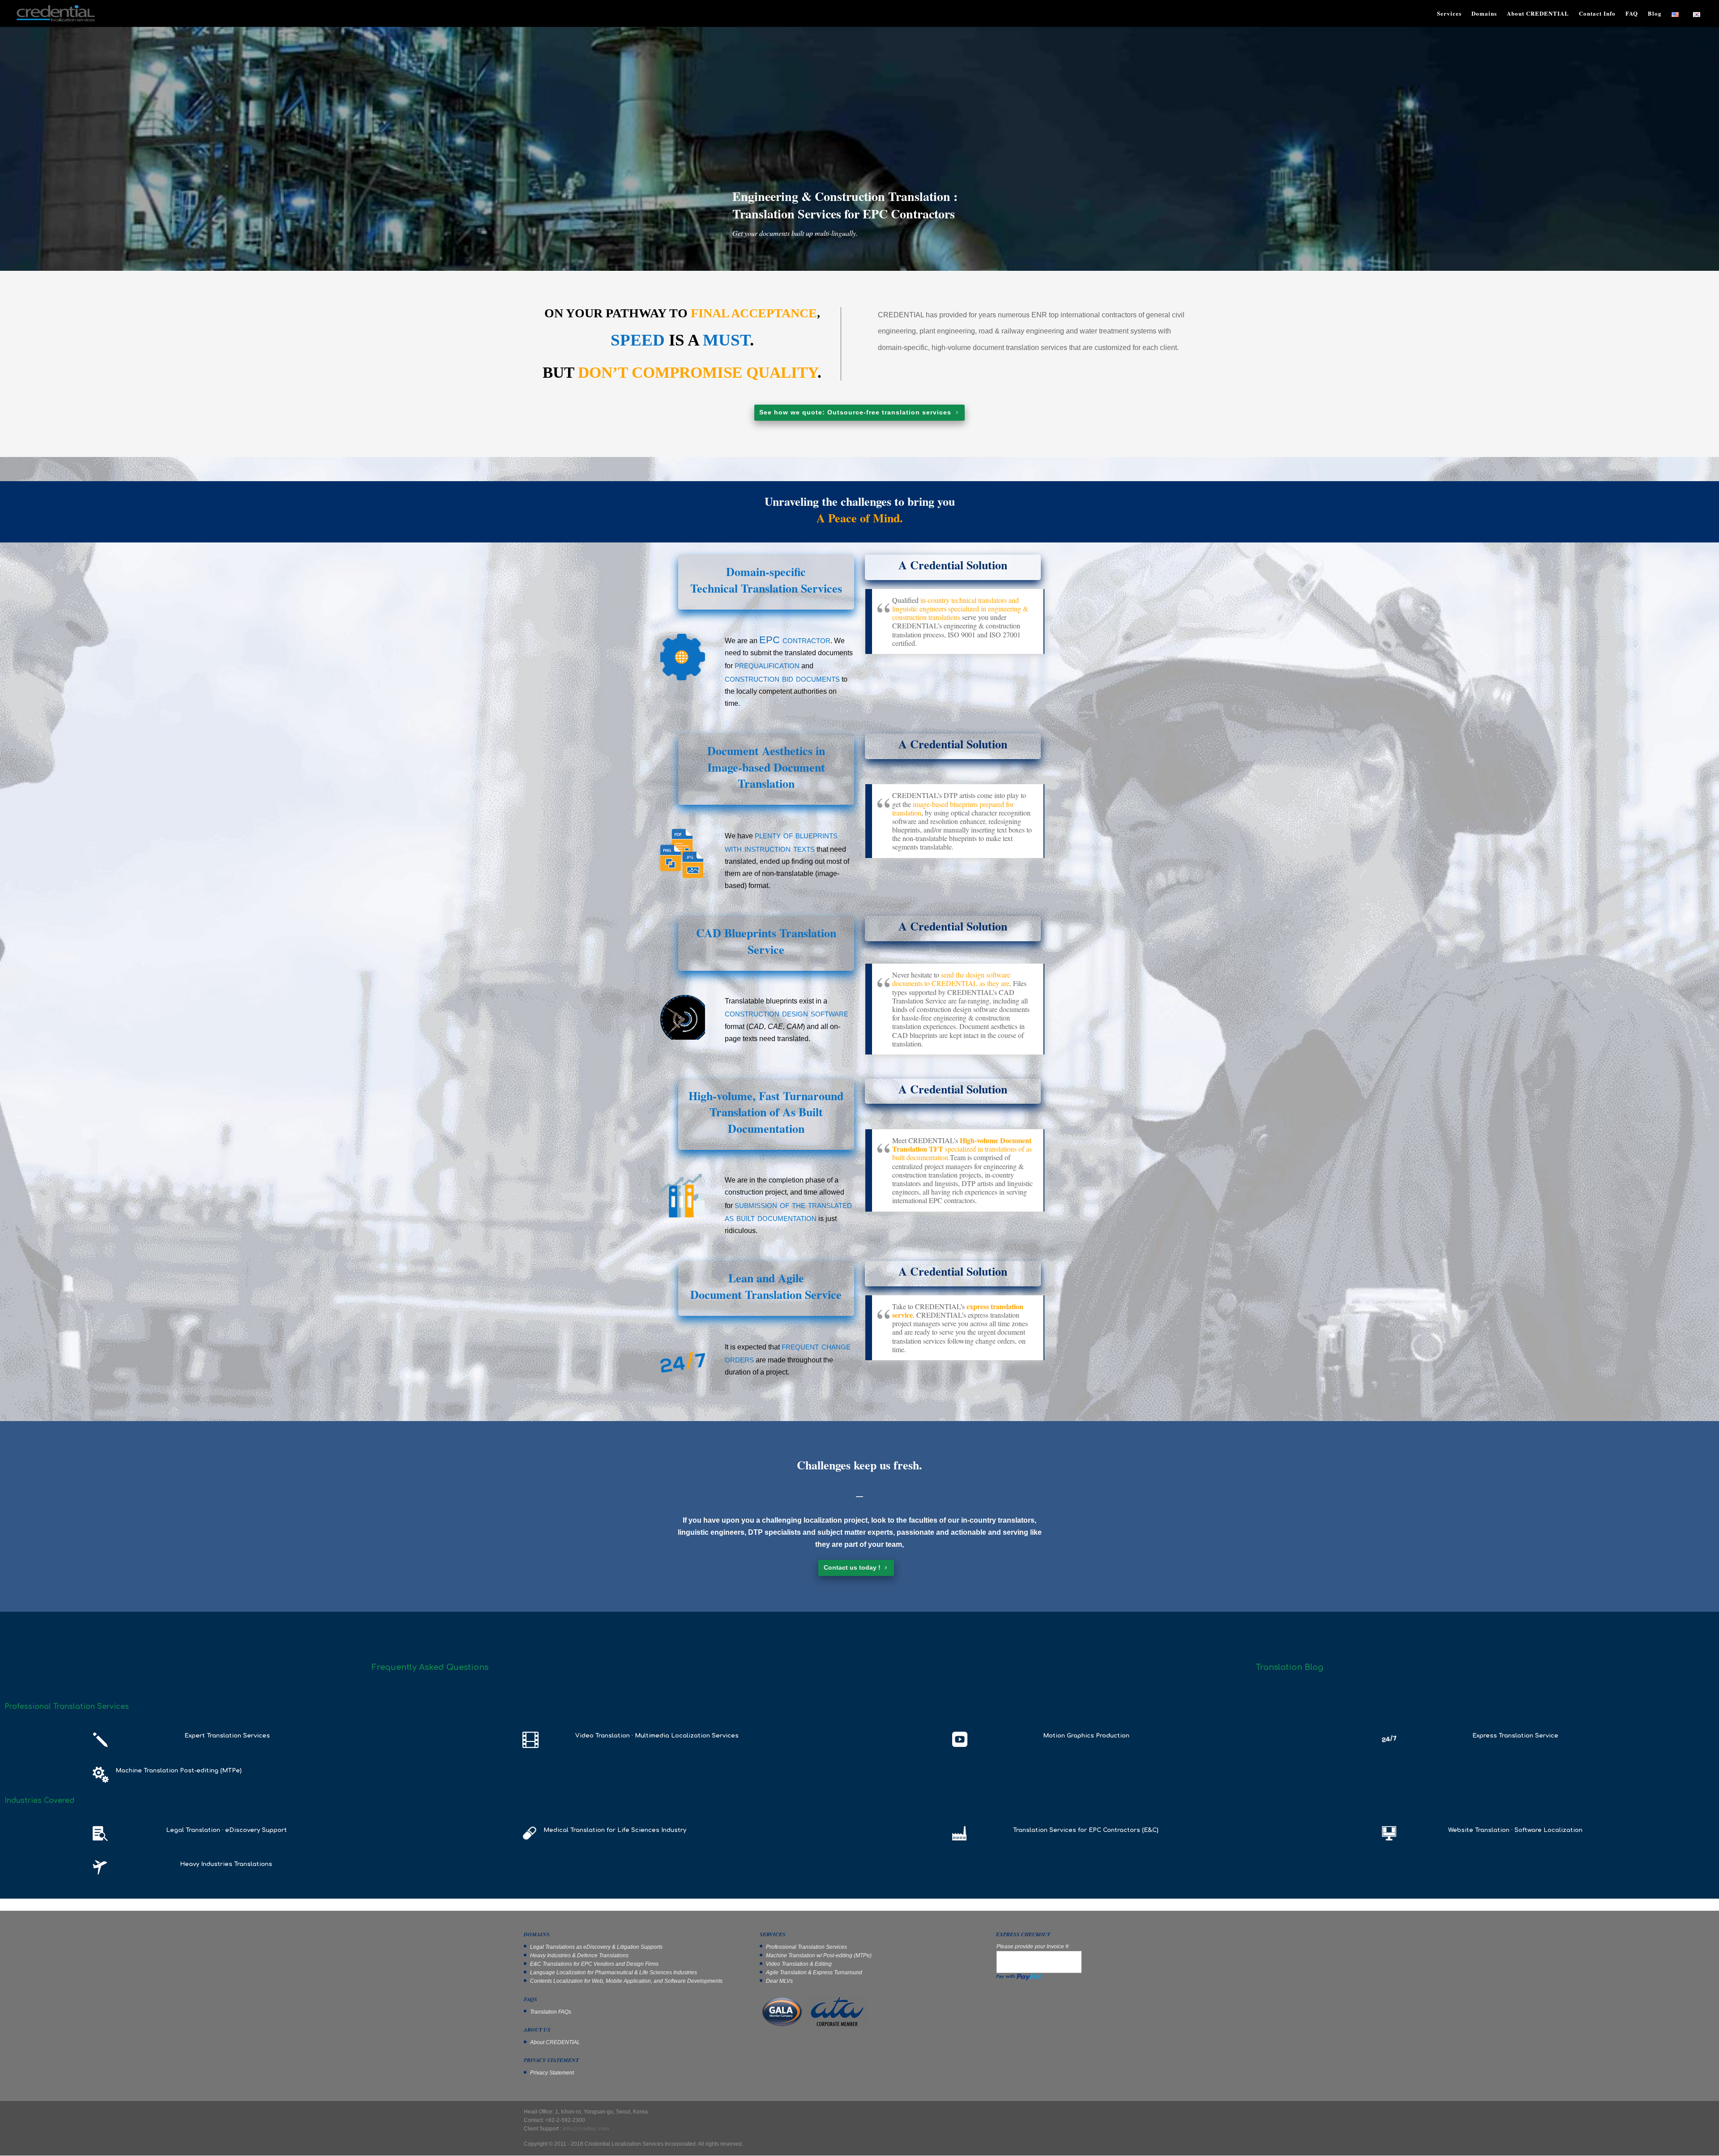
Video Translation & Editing (799, 1964)
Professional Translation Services (806, 1947)
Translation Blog (1289, 1667)
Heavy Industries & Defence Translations (579, 1955)
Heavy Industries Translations (226, 1864)
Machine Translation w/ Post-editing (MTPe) (819, 1955)
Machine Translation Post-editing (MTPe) (179, 1771)
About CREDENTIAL (1538, 14)
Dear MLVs (779, 1981)
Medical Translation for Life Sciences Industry (615, 1830)
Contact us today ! (852, 1567)
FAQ (1632, 14)
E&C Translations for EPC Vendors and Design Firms (594, 1964)
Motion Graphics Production (1086, 1736)
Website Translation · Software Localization (1515, 1830)
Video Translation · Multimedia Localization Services (657, 1736)
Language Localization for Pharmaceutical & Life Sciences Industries (614, 1972)
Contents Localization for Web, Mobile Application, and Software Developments (626, 1981)
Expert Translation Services (227, 1736)
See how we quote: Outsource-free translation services (855, 412)
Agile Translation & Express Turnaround (814, 1972)
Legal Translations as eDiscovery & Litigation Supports (596, 1947)
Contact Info (1597, 14)
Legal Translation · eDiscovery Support (227, 1830)
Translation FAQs (551, 2012)
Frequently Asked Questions (430, 1667)
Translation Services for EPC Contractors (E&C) (1086, 1830)
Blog (1655, 14)
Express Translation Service (1515, 1736)
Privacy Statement (552, 2073)
